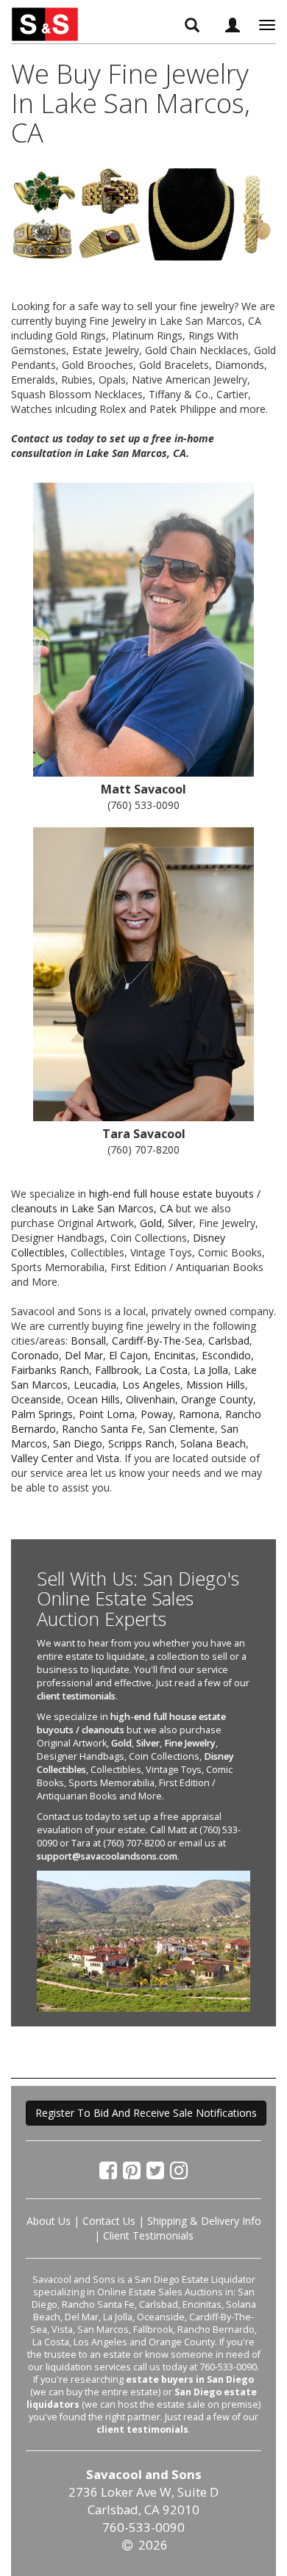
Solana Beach (213, 1443)
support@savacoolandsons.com (107, 1856)
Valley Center (42, 1458)
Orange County (217, 1399)
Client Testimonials (148, 2235)
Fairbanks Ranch (50, 1370)
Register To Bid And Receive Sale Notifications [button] (146, 2113)
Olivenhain (150, 1399)
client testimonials (76, 1696)
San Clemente (182, 1429)
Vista (108, 1458)
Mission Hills (216, 1385)
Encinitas (175, 1355)
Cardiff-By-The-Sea (157, 1341)
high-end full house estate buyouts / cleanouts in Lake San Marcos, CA (136, 1201)
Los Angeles (151, 1385)
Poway (157, 1414)
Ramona (199, 1414)
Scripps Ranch (141, 1443)
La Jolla (211, 1370)
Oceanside (36, 1399)
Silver (180, 1223)
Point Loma (107, 1414)
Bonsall (88, 1341)
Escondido (226, 1355)
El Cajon (128, 1355)
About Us (49, 2221)
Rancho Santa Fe (102, 1429)
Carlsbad (229, 1341)
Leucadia (95, 1385)
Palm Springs (42, 1414)
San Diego (78, 1443)
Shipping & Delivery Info (204, 2221)
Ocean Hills (93, 1399)
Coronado (35, 1355)
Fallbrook (117, 1370)
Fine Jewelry (190, 1743)
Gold (151, 1223)
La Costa (166, 1370)
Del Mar (84, 1355)
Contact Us (109, 2221)
